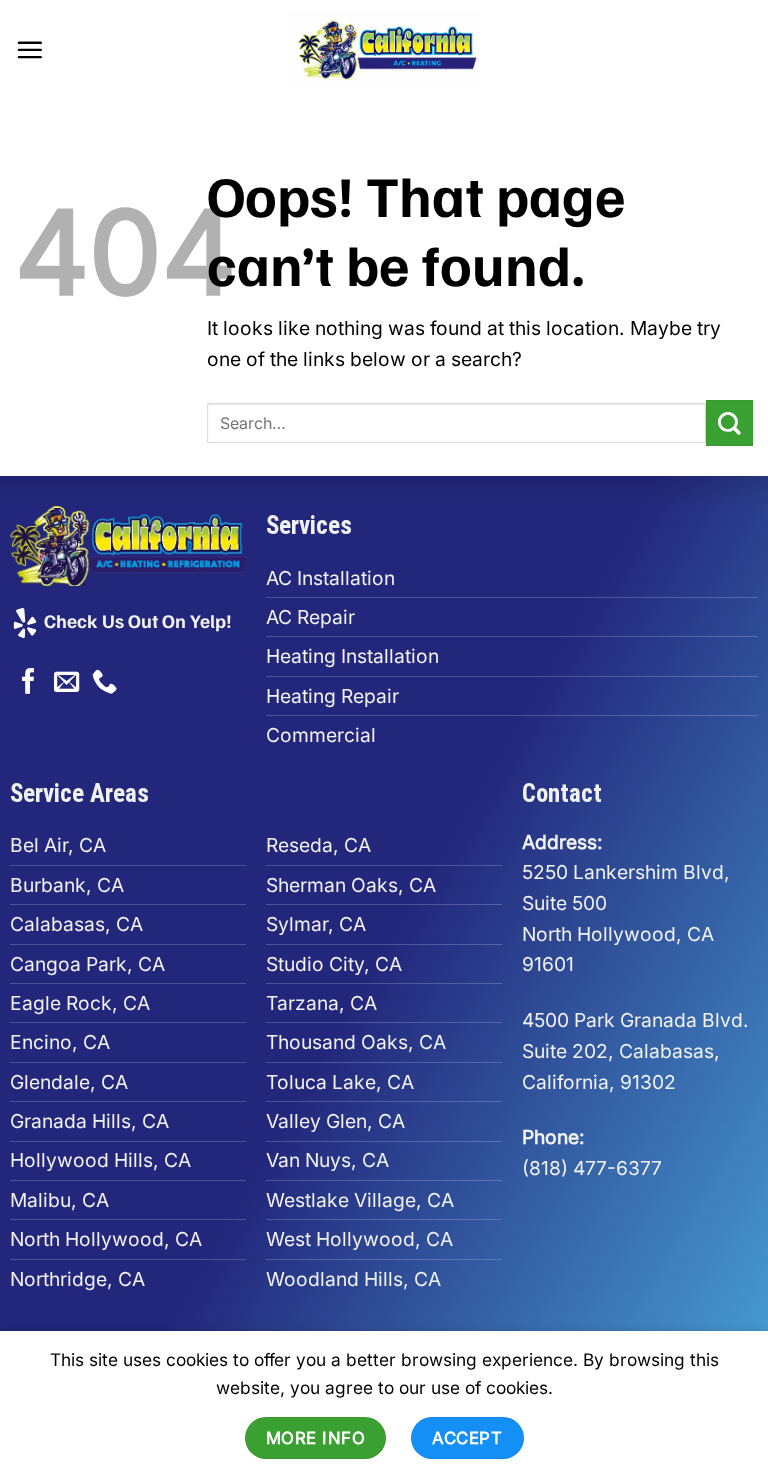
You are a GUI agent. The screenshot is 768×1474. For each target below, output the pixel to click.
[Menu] (29, 49)
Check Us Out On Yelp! (136, 620)
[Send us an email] (66, 683)
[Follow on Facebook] (28, 683)
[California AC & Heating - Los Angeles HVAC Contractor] (384, 50)
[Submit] (729, 423)
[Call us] (104, 683)
